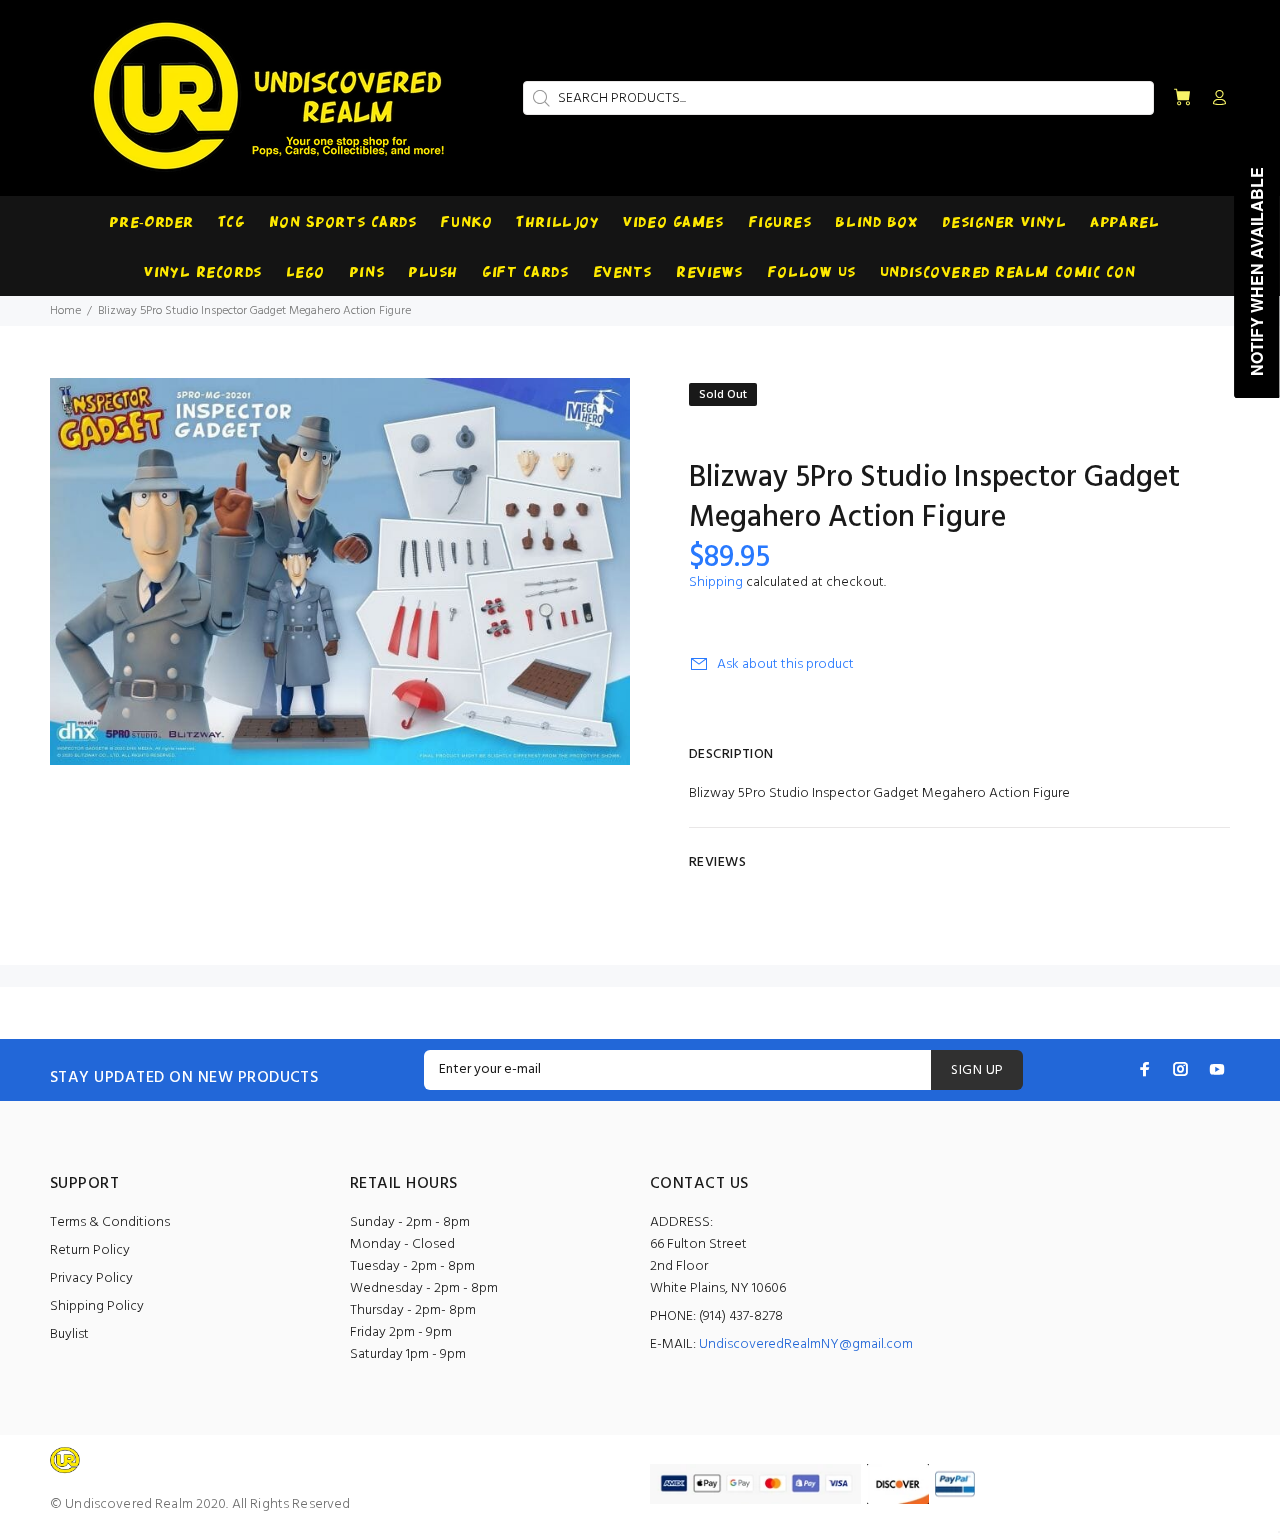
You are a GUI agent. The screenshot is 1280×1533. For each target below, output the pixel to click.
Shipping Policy (97, 1306)
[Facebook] (1145, 1069)
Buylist (69, 1334)
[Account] (1215, 99)
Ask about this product (785, 664)
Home (65, 311)
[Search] (539, 98)
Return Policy (90, 1250)
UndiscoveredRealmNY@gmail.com (806, 1344)
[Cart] (1182, 98)
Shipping (716, 582)
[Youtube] (1217, 1069)
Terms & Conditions (110, 1222)
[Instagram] (1181, 1069)
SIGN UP (977, 1070)
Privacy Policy (91, 1278)
